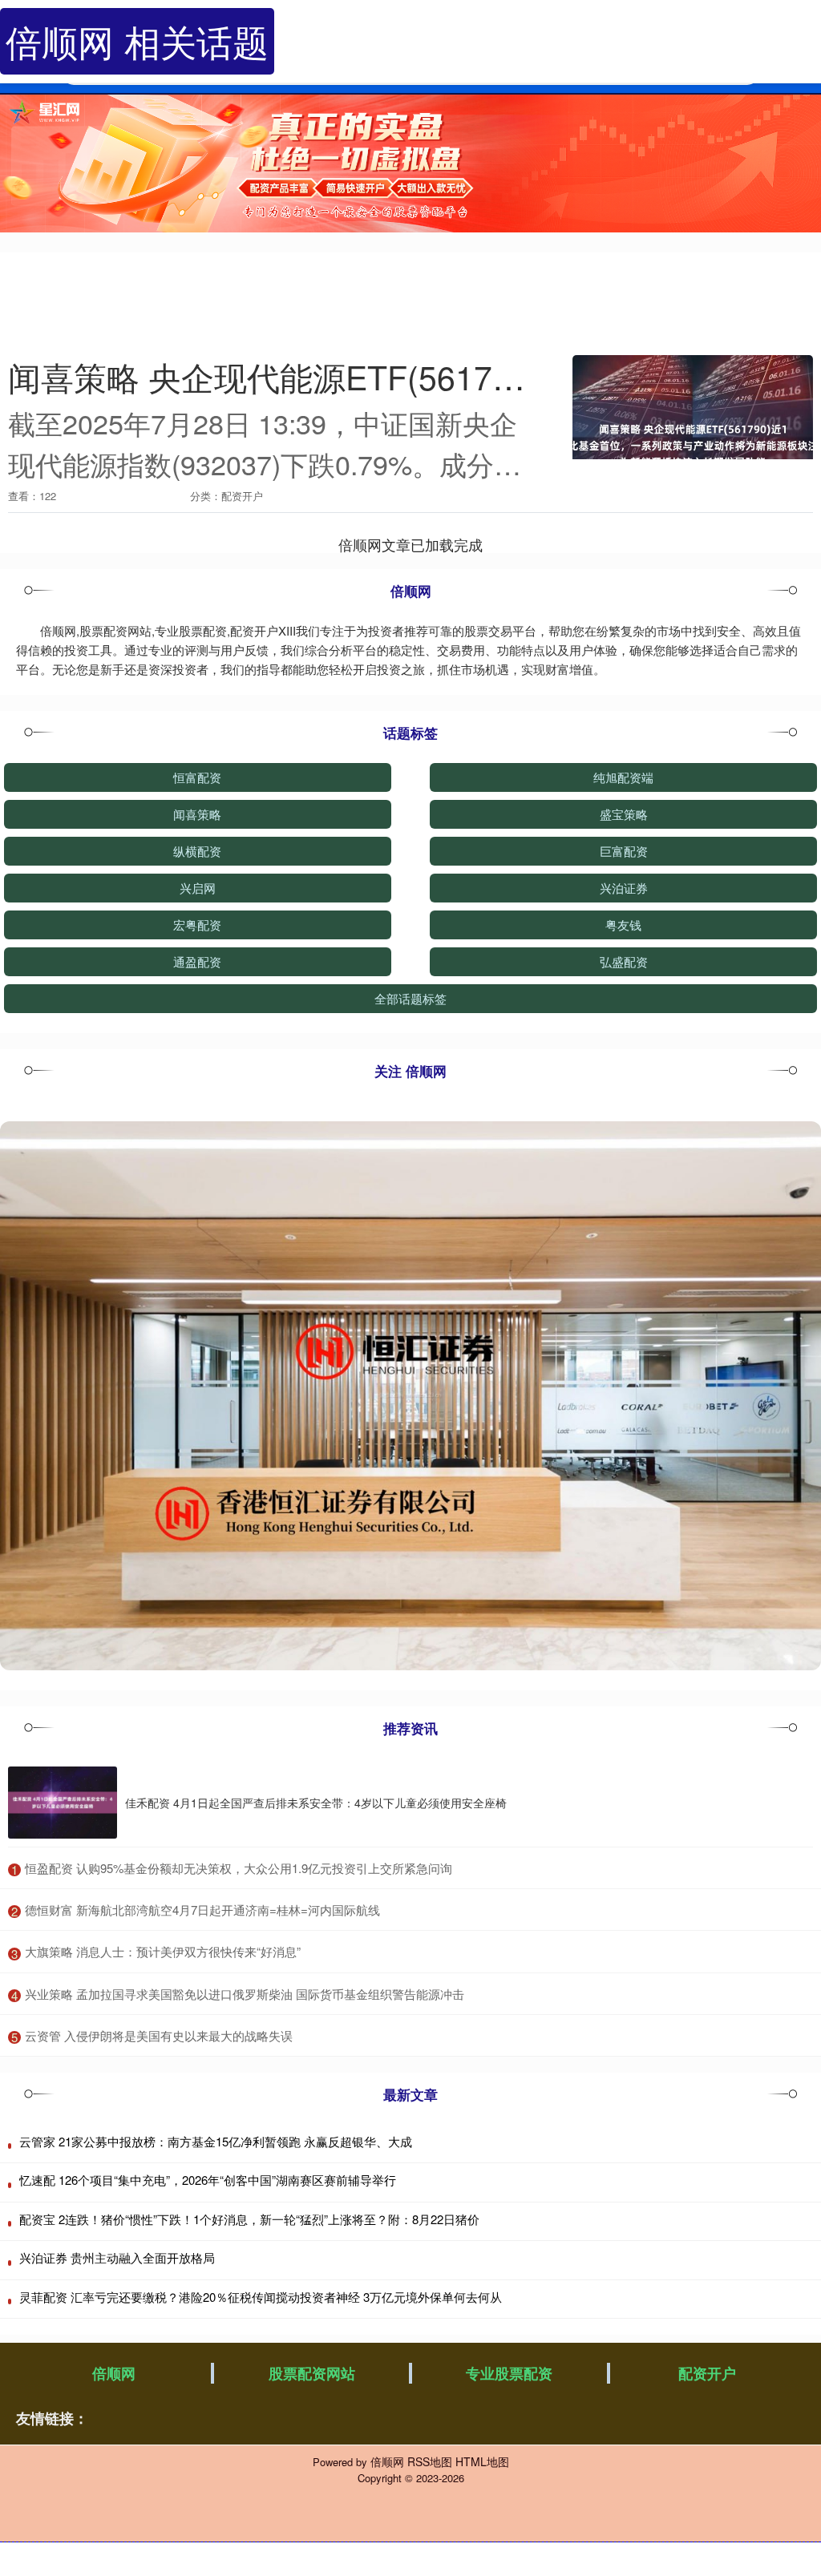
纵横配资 (197, 851)
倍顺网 (114, 2373)
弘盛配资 (624, 961)
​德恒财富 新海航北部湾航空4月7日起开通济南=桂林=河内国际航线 (202, 1910)
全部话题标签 (410, 998)
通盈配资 (197, 961)
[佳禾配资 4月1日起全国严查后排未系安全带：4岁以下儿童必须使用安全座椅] (63, 1803)
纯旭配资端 (623, 777)
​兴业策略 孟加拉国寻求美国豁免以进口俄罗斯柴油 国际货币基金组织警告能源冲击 (245, 1994)
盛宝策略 (624, 814)
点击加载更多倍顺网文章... (411, 544)
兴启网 (198, 888)
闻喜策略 (197, 814)
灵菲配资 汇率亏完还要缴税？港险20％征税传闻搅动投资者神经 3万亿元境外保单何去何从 (261, 2297)
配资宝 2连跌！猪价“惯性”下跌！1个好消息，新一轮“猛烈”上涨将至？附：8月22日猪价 (249, 2219)
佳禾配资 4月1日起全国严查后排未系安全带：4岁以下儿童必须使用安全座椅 (316, 1803)
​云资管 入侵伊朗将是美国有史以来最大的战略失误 (159, 2035)
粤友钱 (623, 925)
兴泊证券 (624, 888)
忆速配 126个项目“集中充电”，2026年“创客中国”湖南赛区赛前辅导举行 (208, 2180)
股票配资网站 (312, 2373)
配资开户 (707, 2373)
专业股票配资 (509, 2373)
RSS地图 (430, 2461)
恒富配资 (197, 777)
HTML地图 (482, 2461)
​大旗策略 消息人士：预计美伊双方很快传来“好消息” (163, 1951)
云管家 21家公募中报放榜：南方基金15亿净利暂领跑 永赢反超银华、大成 (216, 2141)
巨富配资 (624, 851)
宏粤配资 (197, 925)
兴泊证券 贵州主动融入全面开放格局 (117, 2257)
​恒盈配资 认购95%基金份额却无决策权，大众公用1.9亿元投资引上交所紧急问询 (239, 1868)
